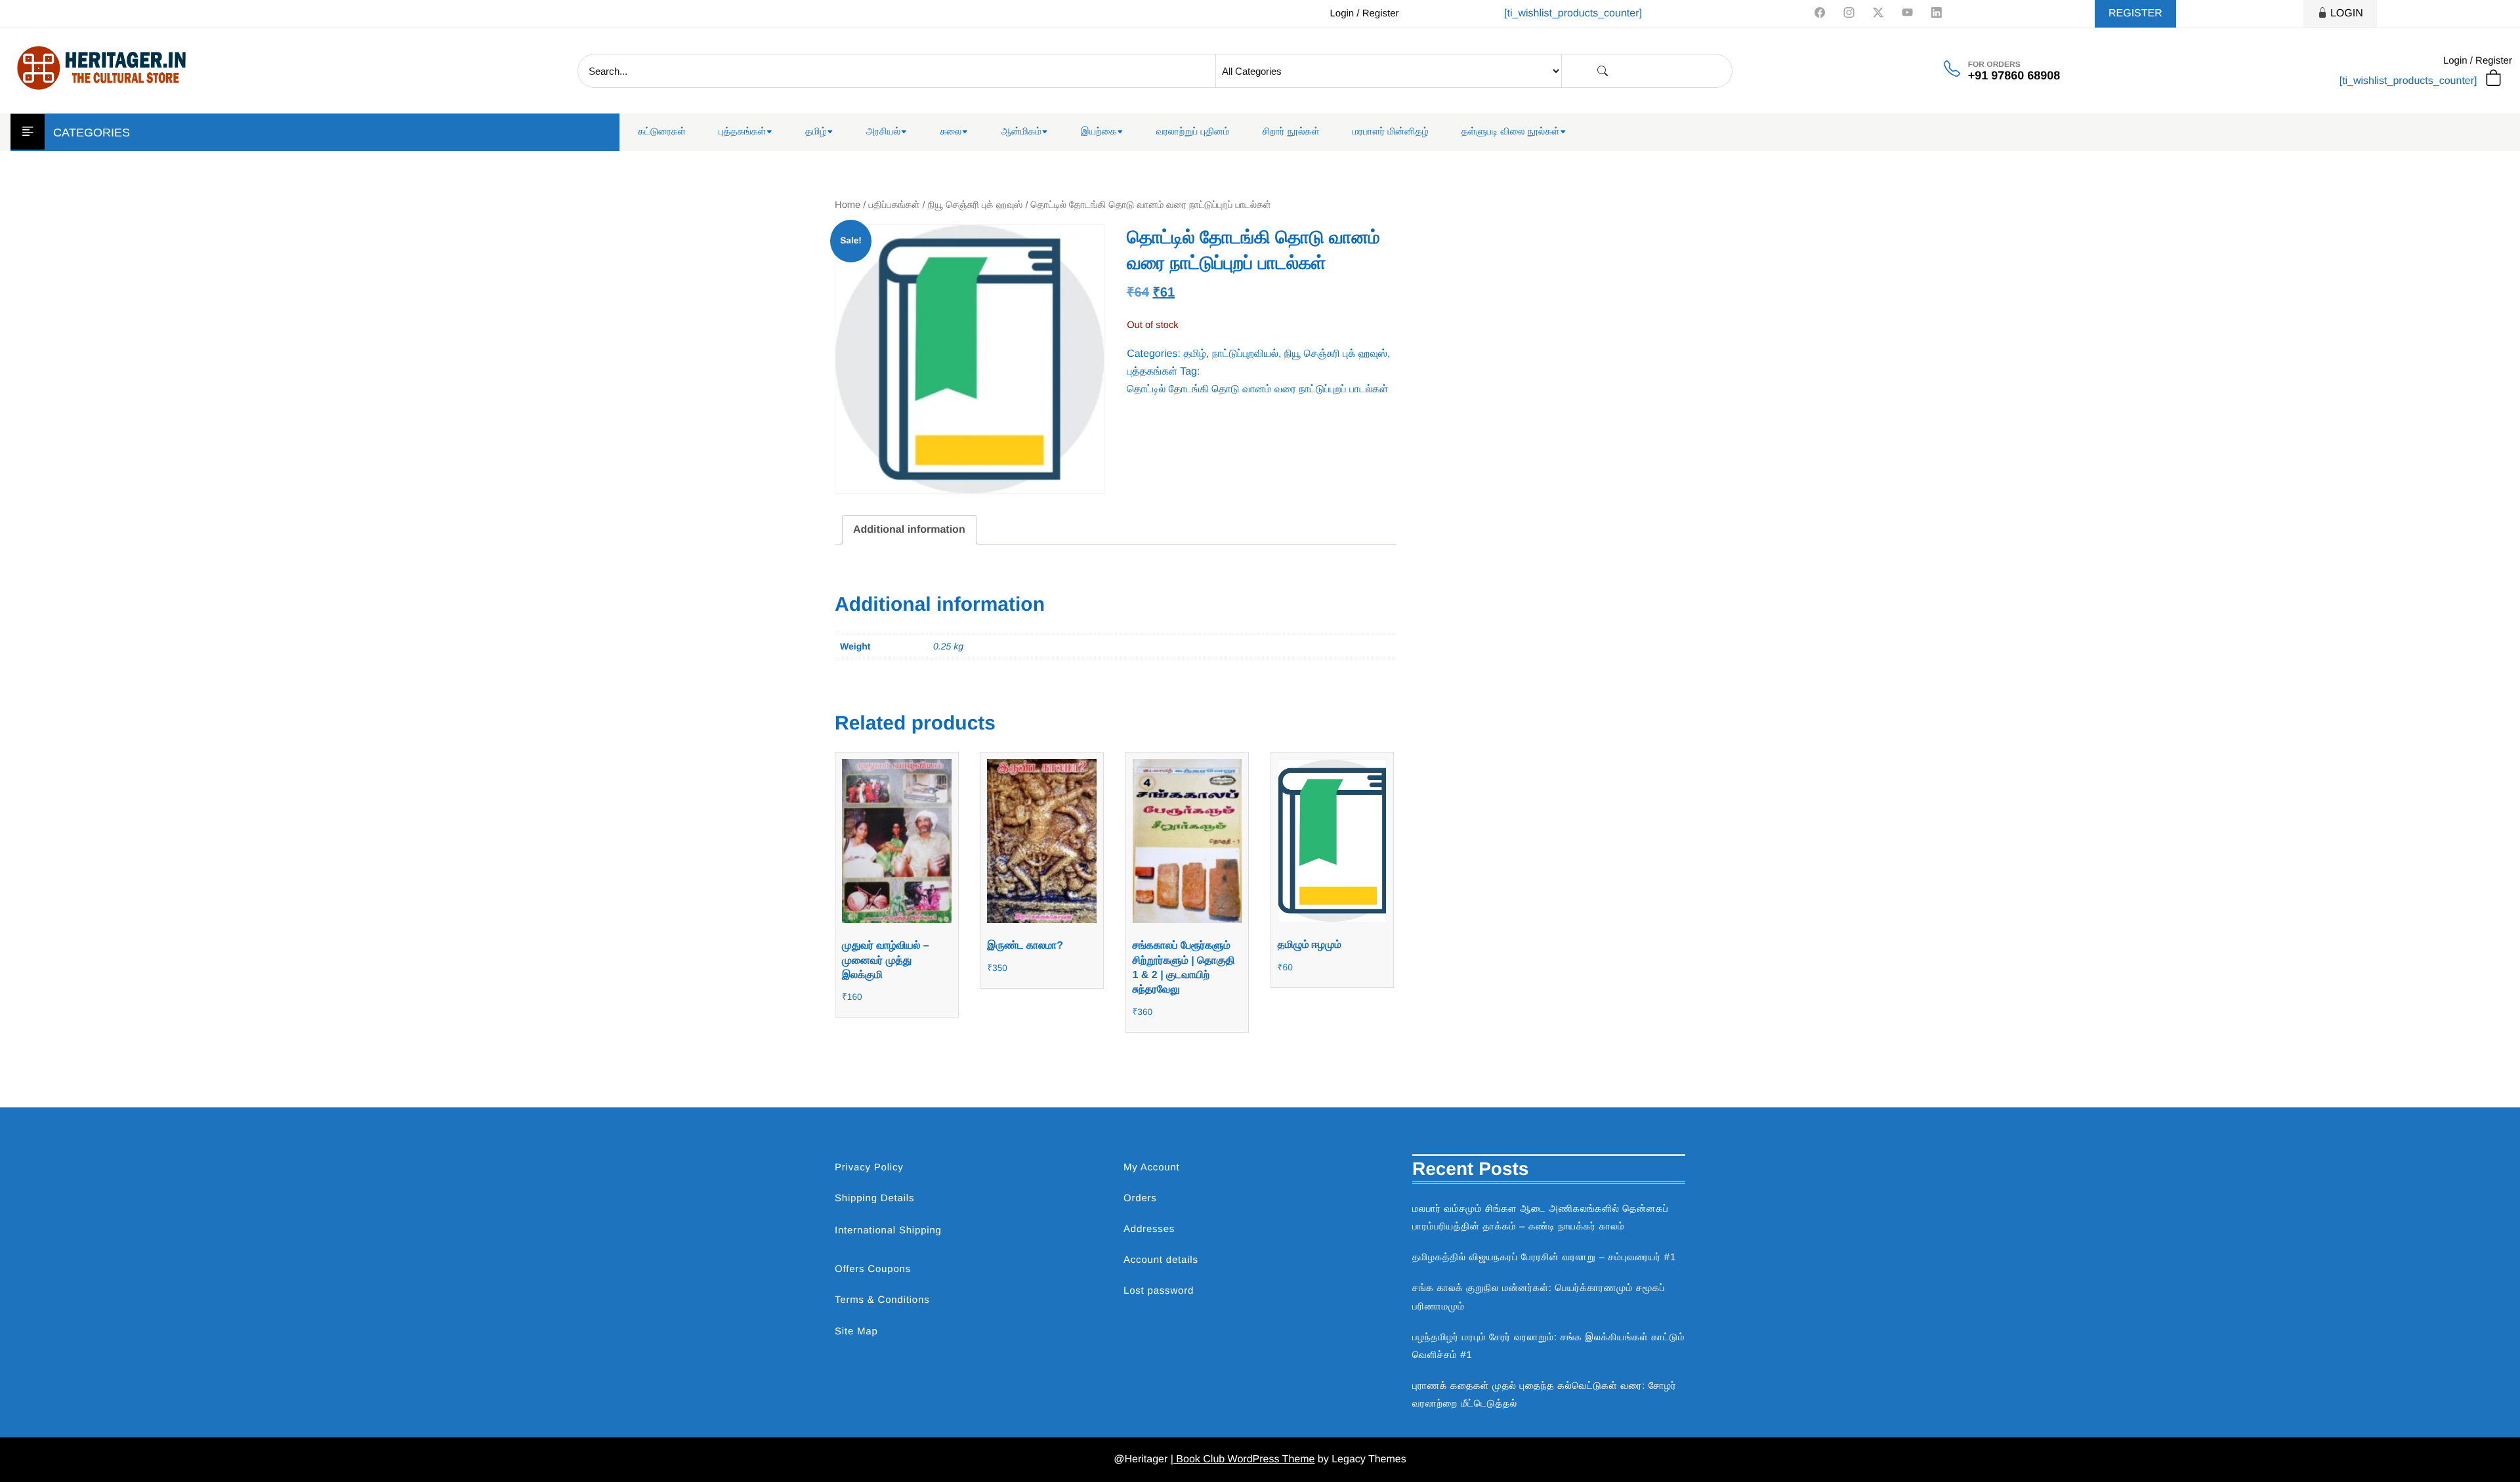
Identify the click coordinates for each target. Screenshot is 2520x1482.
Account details (1161, 1260)
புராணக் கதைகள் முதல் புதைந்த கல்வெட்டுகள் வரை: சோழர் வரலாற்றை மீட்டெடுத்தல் (1544, 1395)
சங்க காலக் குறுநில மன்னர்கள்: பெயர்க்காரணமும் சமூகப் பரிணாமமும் (1539, 1297)
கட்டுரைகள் (662, 132)
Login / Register (1364, 13)
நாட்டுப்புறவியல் (1245, 354)
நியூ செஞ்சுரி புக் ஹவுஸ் (976, 205)
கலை (951, 132)
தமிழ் (816, 132)
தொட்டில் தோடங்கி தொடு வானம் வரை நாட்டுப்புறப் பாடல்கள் (1257, 389)
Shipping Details (874, 1198)
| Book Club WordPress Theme (1243, 1459)
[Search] (1603, 71)
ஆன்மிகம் (1021, 132)
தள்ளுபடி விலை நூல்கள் (1511, 132)
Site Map (856, 1331)
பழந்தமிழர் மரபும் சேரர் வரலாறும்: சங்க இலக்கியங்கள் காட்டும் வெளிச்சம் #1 (1548, 1346)
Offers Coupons (873, 1269)
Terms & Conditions (882, 1300)
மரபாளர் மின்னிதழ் (1391, 132)
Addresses (1149, 1229)
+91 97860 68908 (2014, 75)
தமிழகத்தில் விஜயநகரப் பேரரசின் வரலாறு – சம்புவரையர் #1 (1544, 1257)
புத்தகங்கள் (742, 132)
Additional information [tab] (909, 530)
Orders (1140, 1198)
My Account (1152, 1167)
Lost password (1159, 1291)
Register (2135, 13)
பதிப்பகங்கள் (894, 205)
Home (848, 205)
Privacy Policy (869, 1167)
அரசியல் (884, 132)
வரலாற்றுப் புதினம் (1193, 132)
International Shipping (888, 1230)
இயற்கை (1099, 132)
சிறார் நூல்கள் (1291, 132)
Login (2347, 13)
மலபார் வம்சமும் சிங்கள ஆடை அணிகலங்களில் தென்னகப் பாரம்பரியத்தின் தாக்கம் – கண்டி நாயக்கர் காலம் (1541, 1218)
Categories (92, 133)
